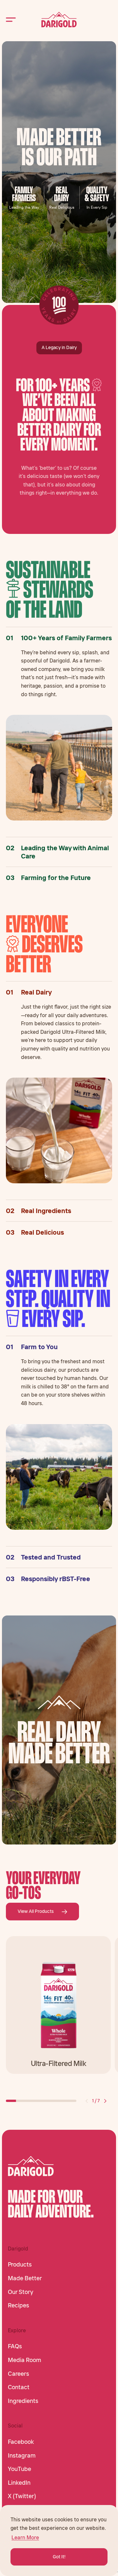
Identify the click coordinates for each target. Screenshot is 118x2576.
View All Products (36, 1911)
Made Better (25, 2278)
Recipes (19, 2305)
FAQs (15, 2346)
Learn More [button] (25, 2537)
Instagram (22, 2456)
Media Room (25, 2360)
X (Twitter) (22, 2496)
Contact (19, 2387)
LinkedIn (19, 2483)
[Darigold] (59, 20)
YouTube (20, 2469)
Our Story (20, 2292)
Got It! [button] (59, 2557)
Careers (19, 2374)
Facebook (21, 2442)
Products (20, 2265)
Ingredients (23, 2401)
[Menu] (11, 19)
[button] (87, 2101)
